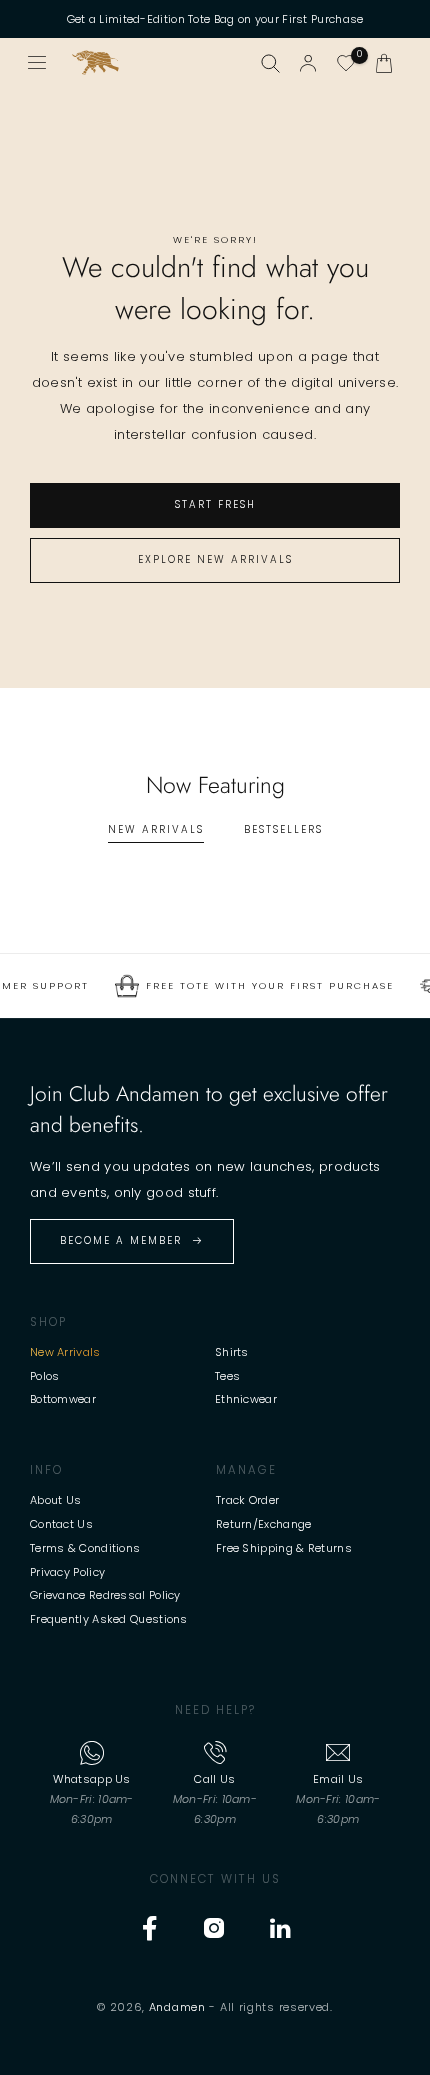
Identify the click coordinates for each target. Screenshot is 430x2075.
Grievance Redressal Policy (105, 1595)
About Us (55, 1500)
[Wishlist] (346, 63)
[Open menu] (38, 63)
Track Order (247, 1500)
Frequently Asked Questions (109, 1619)
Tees (227, 1376)
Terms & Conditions (85, 1548)
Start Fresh (215, 504)
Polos (45, 1376)
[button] (384, 63)
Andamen (177, 2007)
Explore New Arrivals (215, 559)
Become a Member (121, 1240)
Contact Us (61, 1524)
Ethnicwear (246, 1399)
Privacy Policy (67, 1572)
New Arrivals (65, 1352)
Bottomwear (63, 1399)
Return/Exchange (264, 1524)
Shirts (232, 1352)
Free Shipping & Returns (284, 1548)
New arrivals (156, 829)
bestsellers (283, 829)
